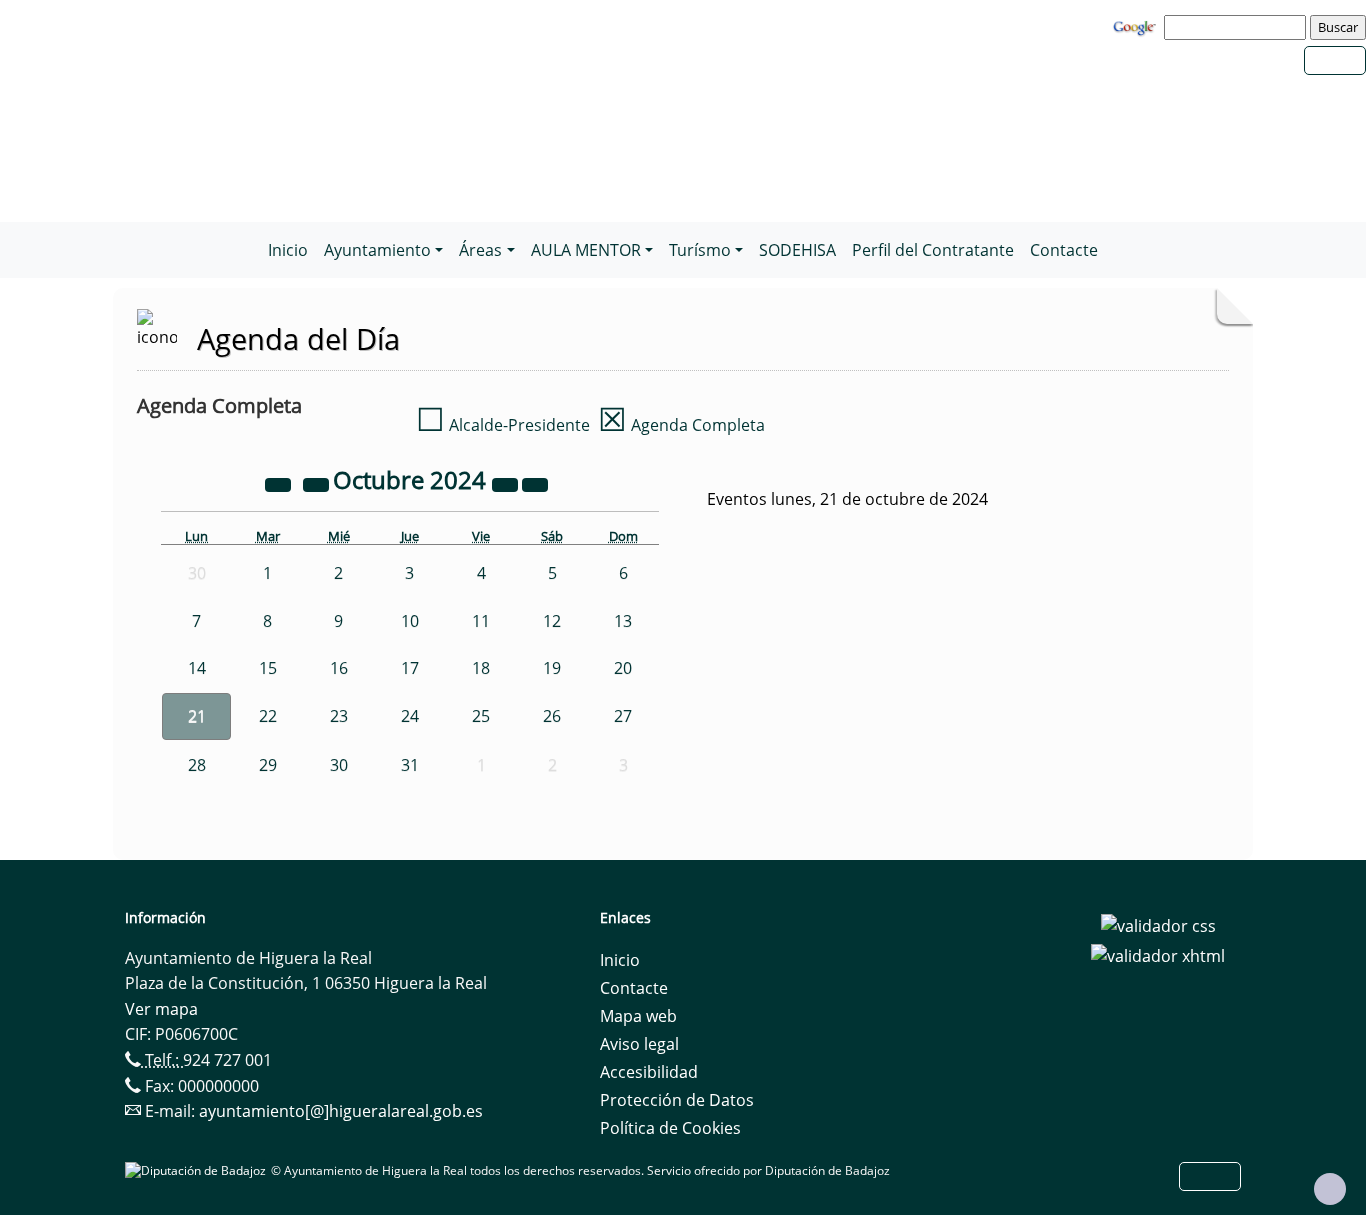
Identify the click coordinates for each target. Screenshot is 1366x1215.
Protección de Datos (677, 1100)
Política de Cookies (670, 1128)
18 (481, 668)
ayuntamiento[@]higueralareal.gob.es (341, 1111)
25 (481, 716)
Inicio (288, 250)
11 (481, 621)
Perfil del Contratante (933, 250)
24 (410, 716)
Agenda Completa (681, 425)
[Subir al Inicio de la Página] (1330, 1189)
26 (552, 716)
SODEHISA (797, 250)
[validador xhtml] (1158, 954)
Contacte (1064, 250)
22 (268, 716)
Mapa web (638, 1016)
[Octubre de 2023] (280, 483)
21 (197, 716)
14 (197, 668)
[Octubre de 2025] (507, 483)
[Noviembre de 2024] (535, 483)
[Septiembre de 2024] (318, 483)
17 (410, 668)
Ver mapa (161, 1009)
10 (410, 621)
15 (268, 668)
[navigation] (1238, 27)
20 (623, 668)
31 (410, 765)
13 (623, 621)
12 (552, 621)
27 (623, 716)
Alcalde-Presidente (503, 425)
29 (268, 765)
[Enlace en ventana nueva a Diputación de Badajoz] (198, 1170)
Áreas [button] (480, 250)
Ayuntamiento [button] (377, 250)
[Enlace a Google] (1137, 26)
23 (339, 716)
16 (339, 668)
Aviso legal (639, 1044)
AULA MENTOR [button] (586, 250)
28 (197, 765)
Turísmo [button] (700, 250)
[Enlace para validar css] (1158, 924)
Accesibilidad (649, 1072)
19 (552, 668)
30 (339, 765)
